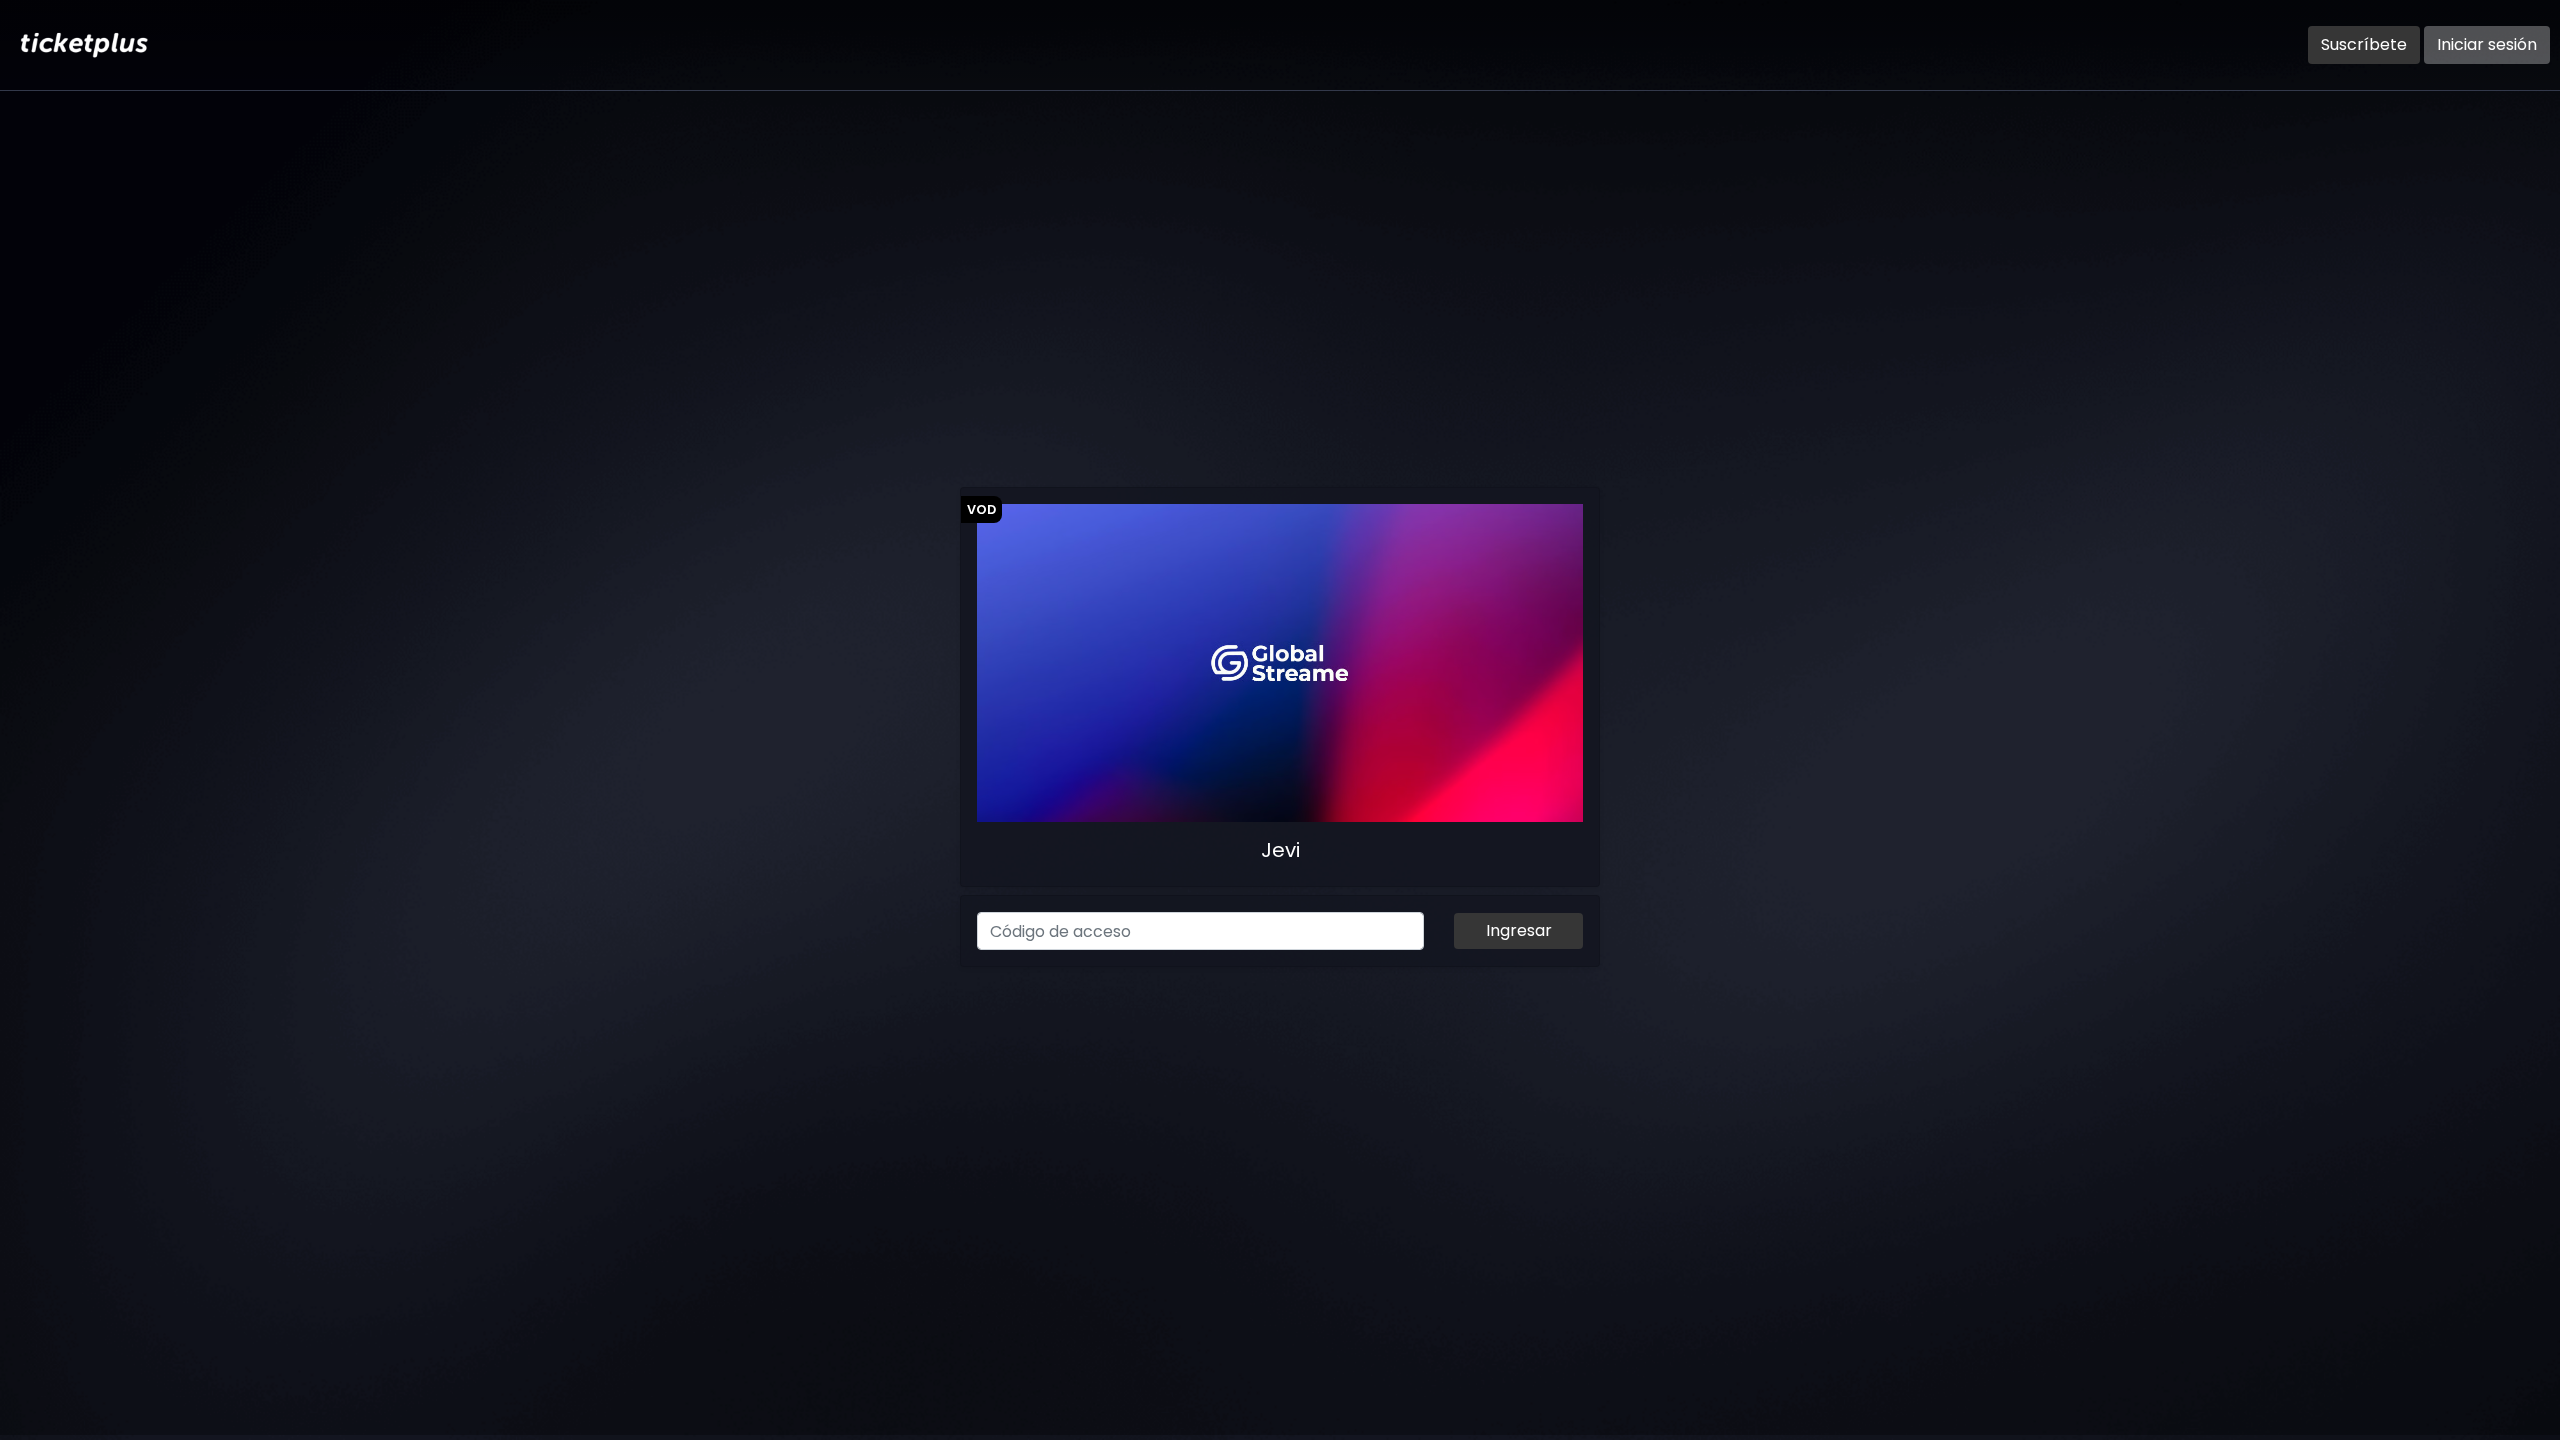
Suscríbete (2364, 44)
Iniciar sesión (2487, 44)
